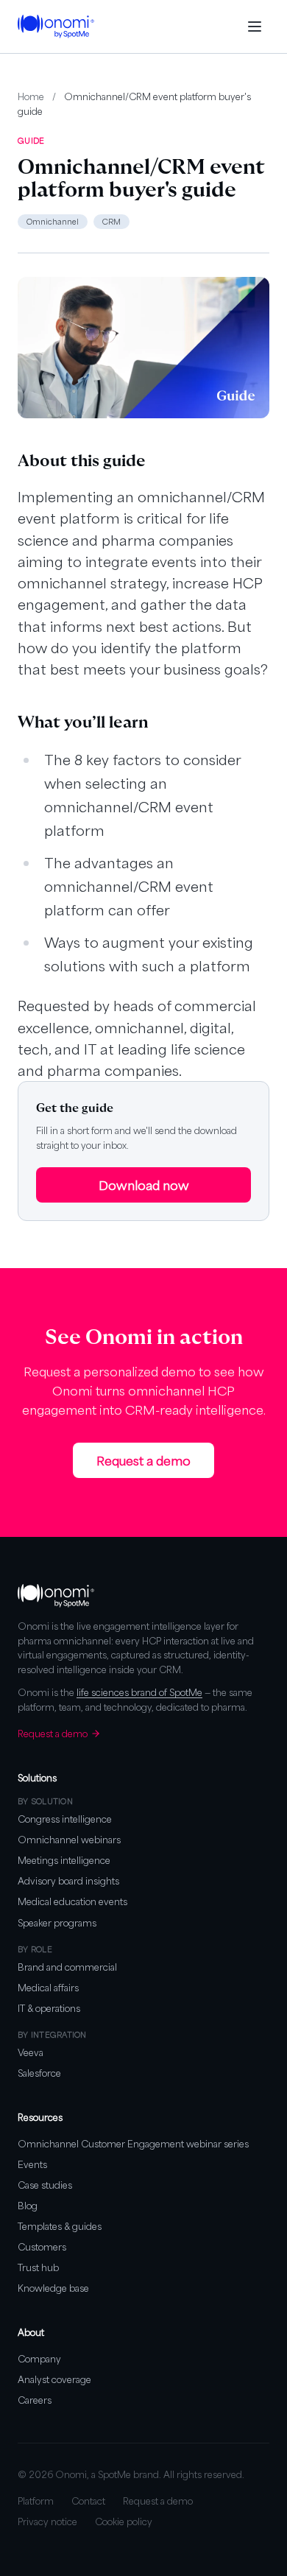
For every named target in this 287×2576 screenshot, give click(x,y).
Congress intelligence (65, 1819)
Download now (144, 1185)
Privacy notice (47, 2522)
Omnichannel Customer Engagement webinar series (133, 2144)
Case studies (45, 2185)
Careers (35, 2400)
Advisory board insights (68, 1881)
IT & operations (49, 2008)
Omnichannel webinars (69, 1840)
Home (31, 96)
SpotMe (114, 2474)
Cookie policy (124, 2522)
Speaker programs (57, 1923)
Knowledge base (53, 2288)
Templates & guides (60, 2226)
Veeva (31, 2052)
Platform (36, 2501)
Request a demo (143, 1460)
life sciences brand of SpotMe (139, 1692)
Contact (88, 2501)
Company (39, 2359)
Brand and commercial (67, 1967)
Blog (28, 2206)
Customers (42, 2247)
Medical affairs (48, 1988)
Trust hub (38, 2267)
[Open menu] (255, 27)
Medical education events (72, 1901)
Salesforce (39, 2073)
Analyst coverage (54, 2379)
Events (32, 2164)
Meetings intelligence (64, 1860)
